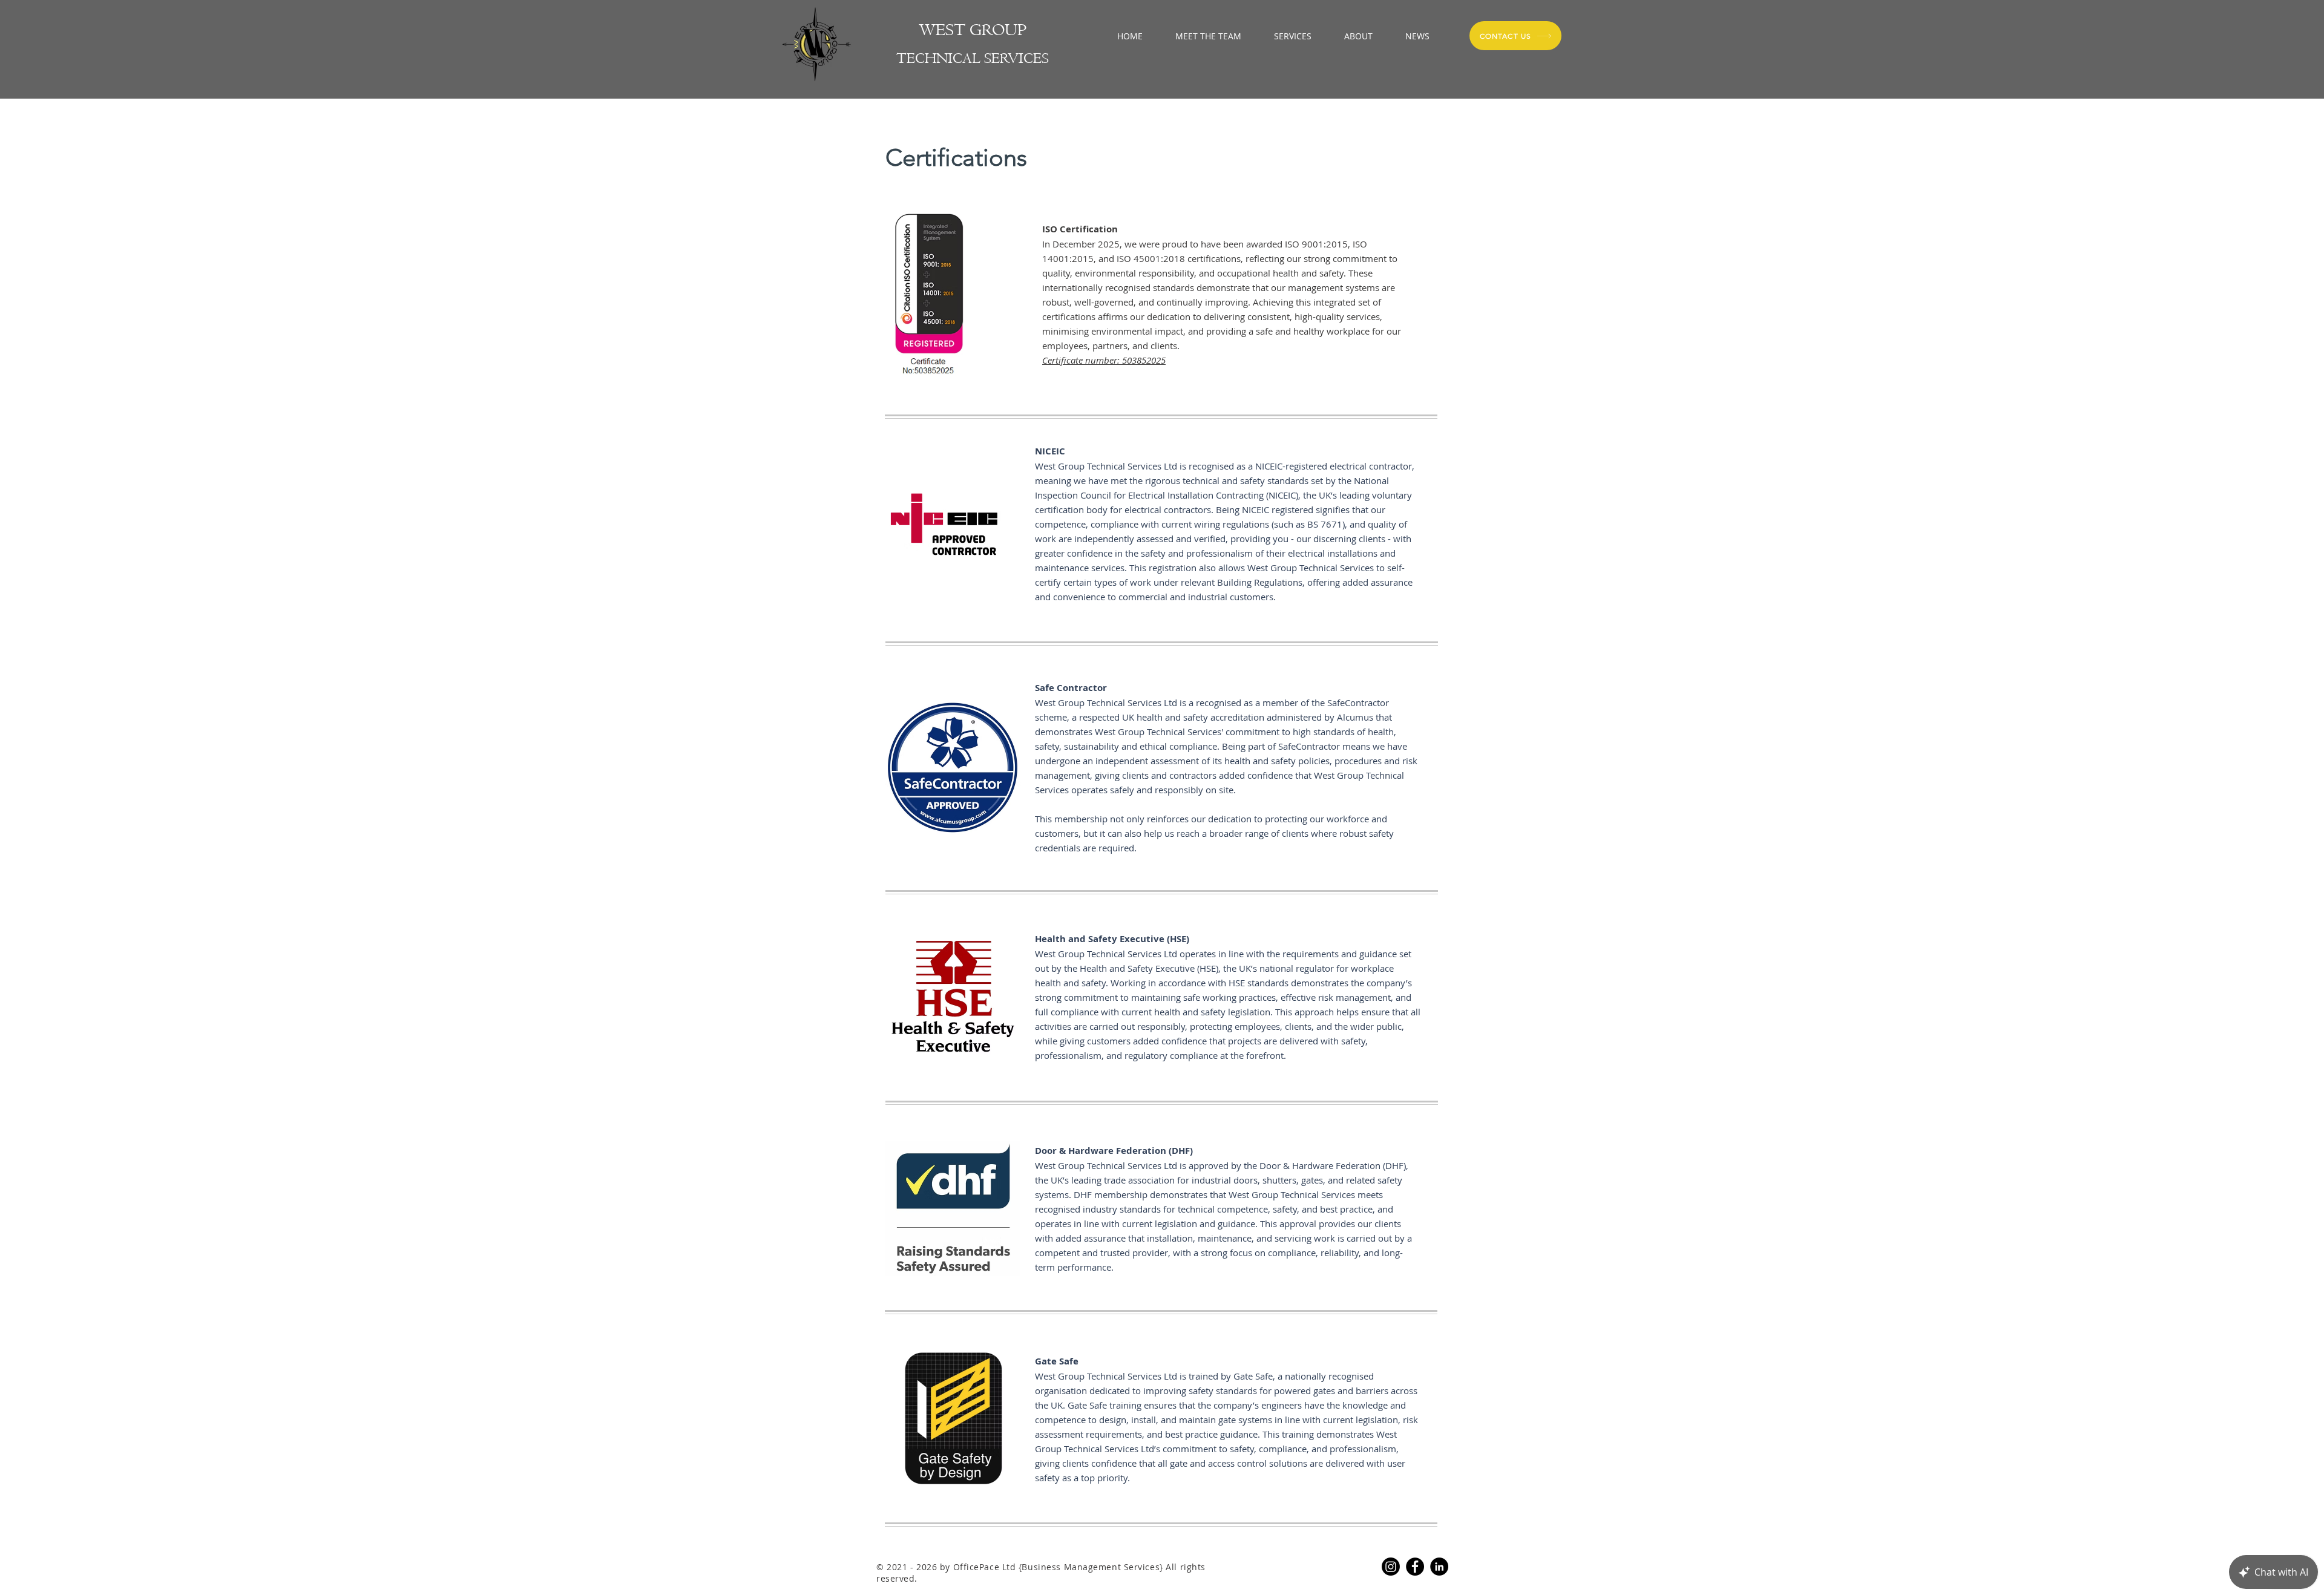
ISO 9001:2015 (1316, 244)
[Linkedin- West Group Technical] (1439, 1567)
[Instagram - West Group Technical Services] (1391, 1567)
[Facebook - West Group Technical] (1415, 1567)
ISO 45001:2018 (1151, 258)
